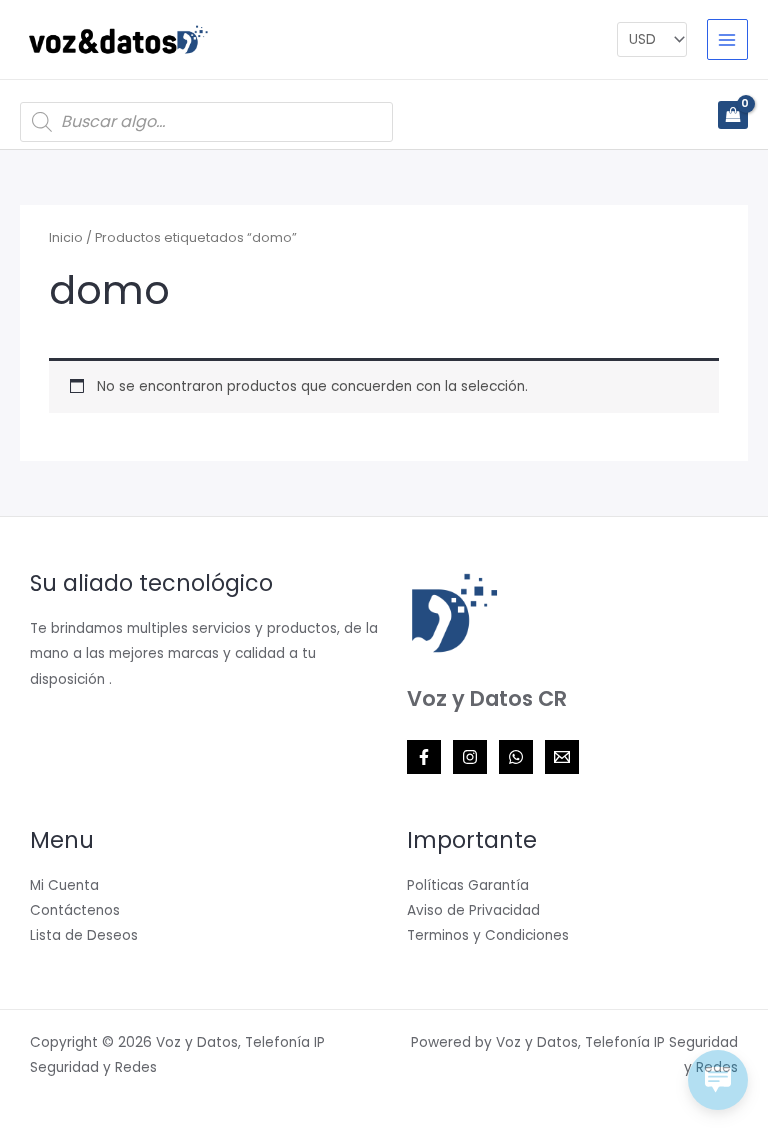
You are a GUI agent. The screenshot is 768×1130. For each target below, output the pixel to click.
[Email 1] (562, 757)
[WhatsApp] (516, 757)
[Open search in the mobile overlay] (206, 122)
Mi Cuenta (64, 885)
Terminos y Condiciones (488, 935)
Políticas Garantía (468, 885)
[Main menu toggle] (727, 39)
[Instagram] (470, 757)
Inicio (66, 237)
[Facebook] (424, 757)
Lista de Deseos (84, 935)
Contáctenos (75, 910)
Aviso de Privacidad (473, 910)
